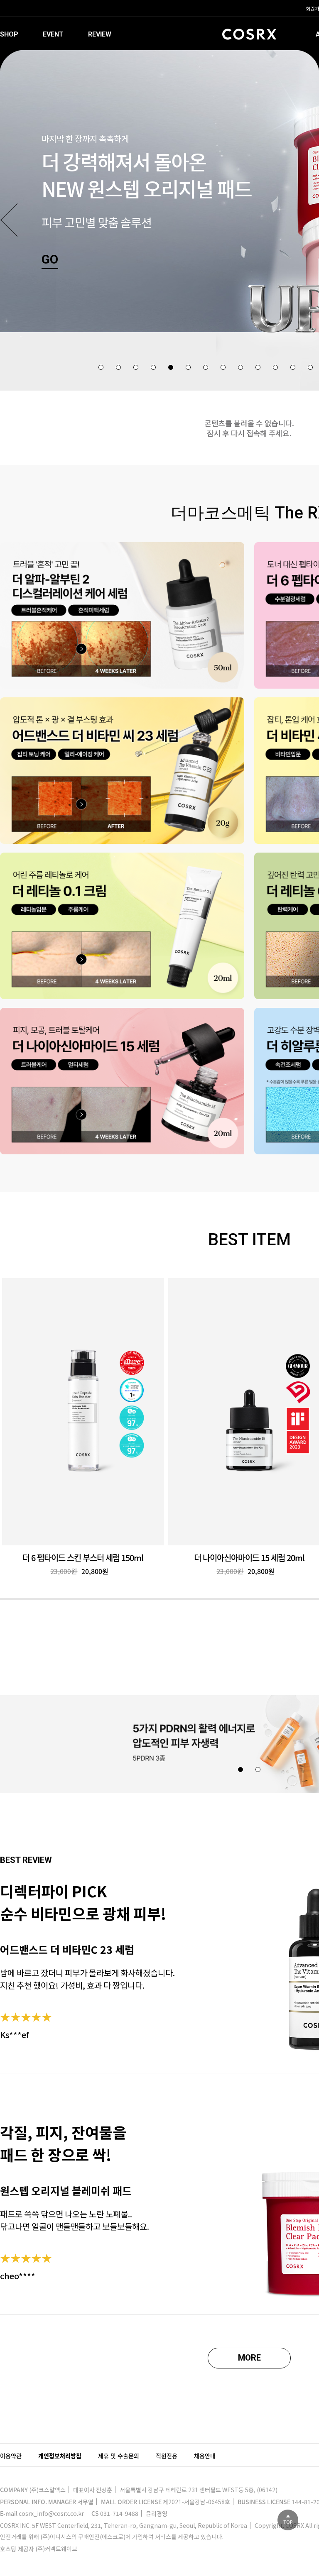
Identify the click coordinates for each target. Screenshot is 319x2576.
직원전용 (167, 2456)
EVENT (53, 34)
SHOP (9, 34)
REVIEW (100, 34)
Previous (9, 220)
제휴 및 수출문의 (119, 2456)
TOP (288, 2522)
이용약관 (11, 2456)
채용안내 (205, 2456)
